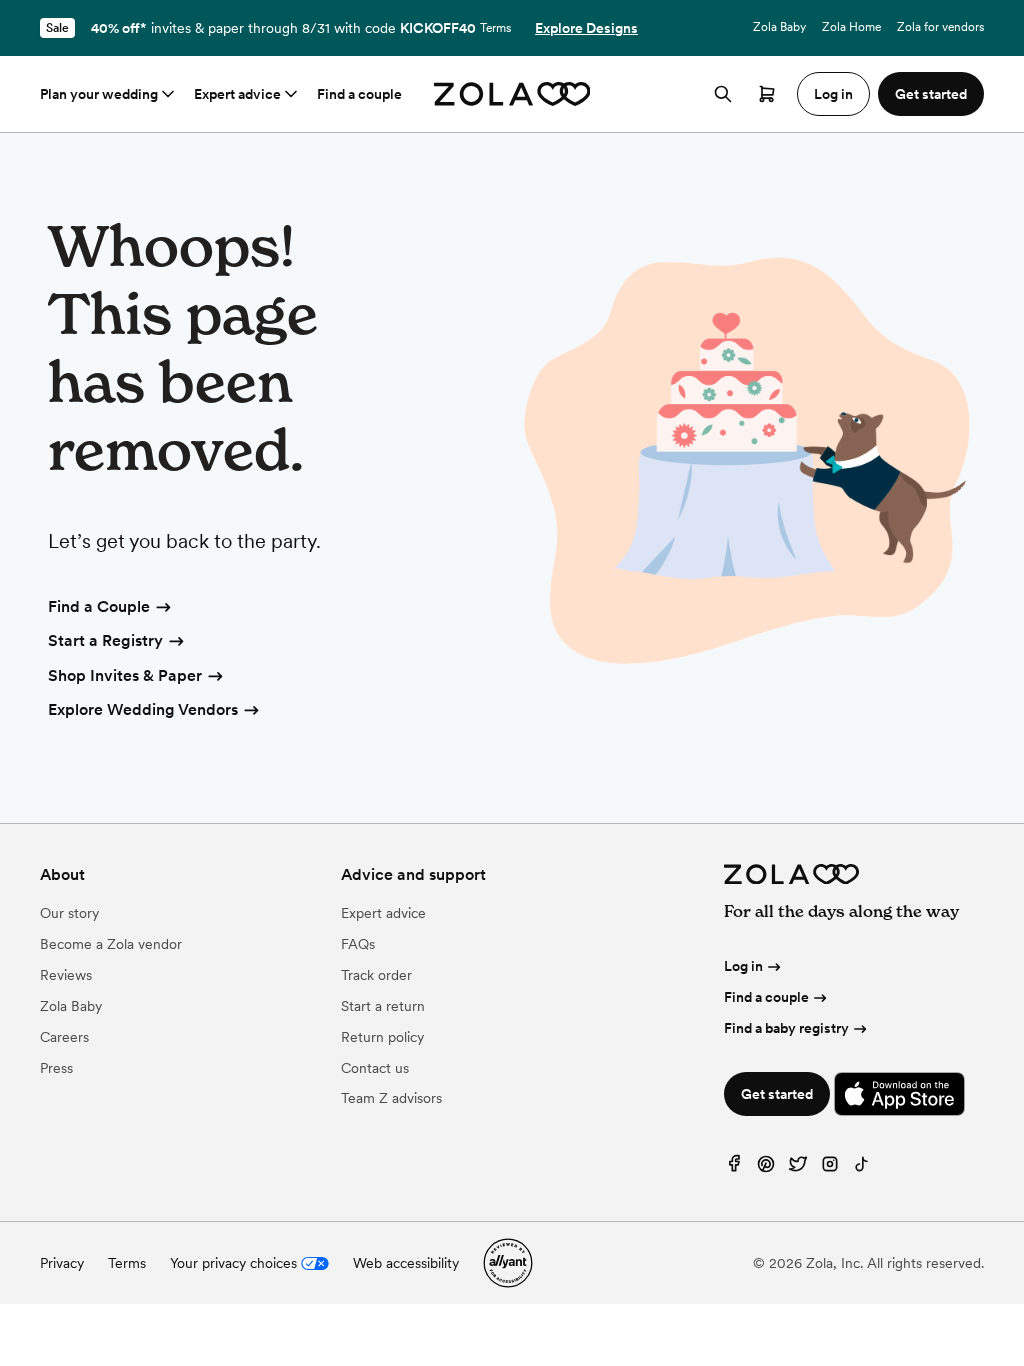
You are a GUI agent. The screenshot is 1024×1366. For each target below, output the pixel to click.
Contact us (375, 1068)
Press (56, 1068)
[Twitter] (798, 1168)
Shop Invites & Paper (125, 675)
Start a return (383, 1006)
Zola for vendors (940, 27)
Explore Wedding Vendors (143, 709)
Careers (64, 1037)
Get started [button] (931, 94)
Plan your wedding (99, 94)
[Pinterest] (766, 1168)
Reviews (66, 975)
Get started (777, 1094)
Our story (69, 913)
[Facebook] (734, 1168)
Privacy (62, 1263)
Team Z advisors (391, 1098)
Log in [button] (833, 94)
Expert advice (237, 94)
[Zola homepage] (512, 94)
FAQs (358, 944)
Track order (376, 975)
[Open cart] (767, 94)
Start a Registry (105, 640)
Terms (495, 28)
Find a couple (359, 94)
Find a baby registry (786, 1028)
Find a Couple (99, 606)
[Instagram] (830, 1168)
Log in (743, 966)
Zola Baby (779, 27)
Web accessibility (406, 1263)
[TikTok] (862, 1168)
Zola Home (851, 27)
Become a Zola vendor (111, 944)
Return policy (382, 1037)
